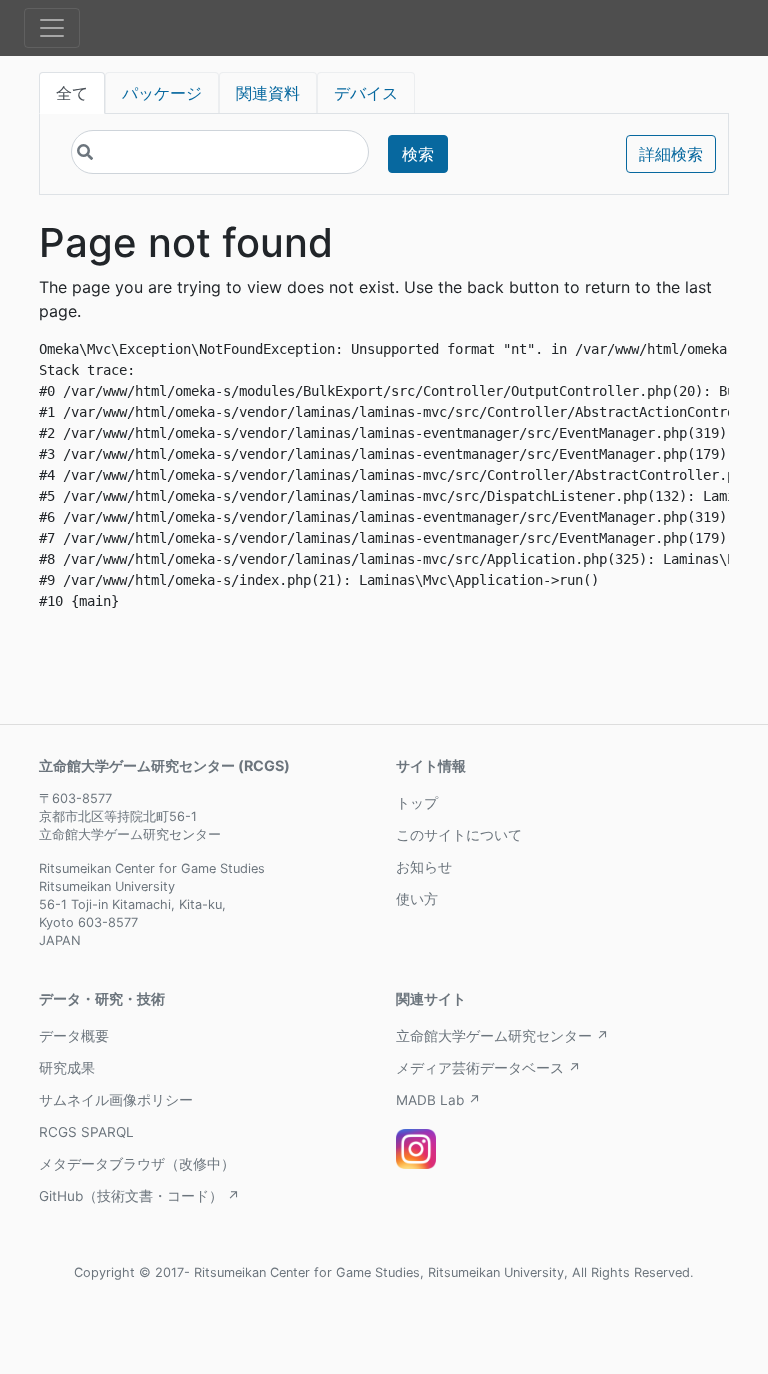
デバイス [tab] (366, 93)
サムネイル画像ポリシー (116, 1100)
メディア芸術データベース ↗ (488, 1068)
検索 (418, 154)
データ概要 (74, 1036)
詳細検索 (671, 154)
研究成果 (67, 1068)
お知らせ (424, 867)
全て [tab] (72, 93)
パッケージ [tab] (162, 93)
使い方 (417, 899)
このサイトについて (459, 835)
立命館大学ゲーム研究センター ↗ (502, 1036)
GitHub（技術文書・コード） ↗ (139, 1196)
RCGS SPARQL (86, 1132)
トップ (417, 803)
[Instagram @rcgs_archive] (416, 1149)
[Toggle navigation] (52, 28)
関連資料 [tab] (268, 93)
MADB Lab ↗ (438, 1100)
